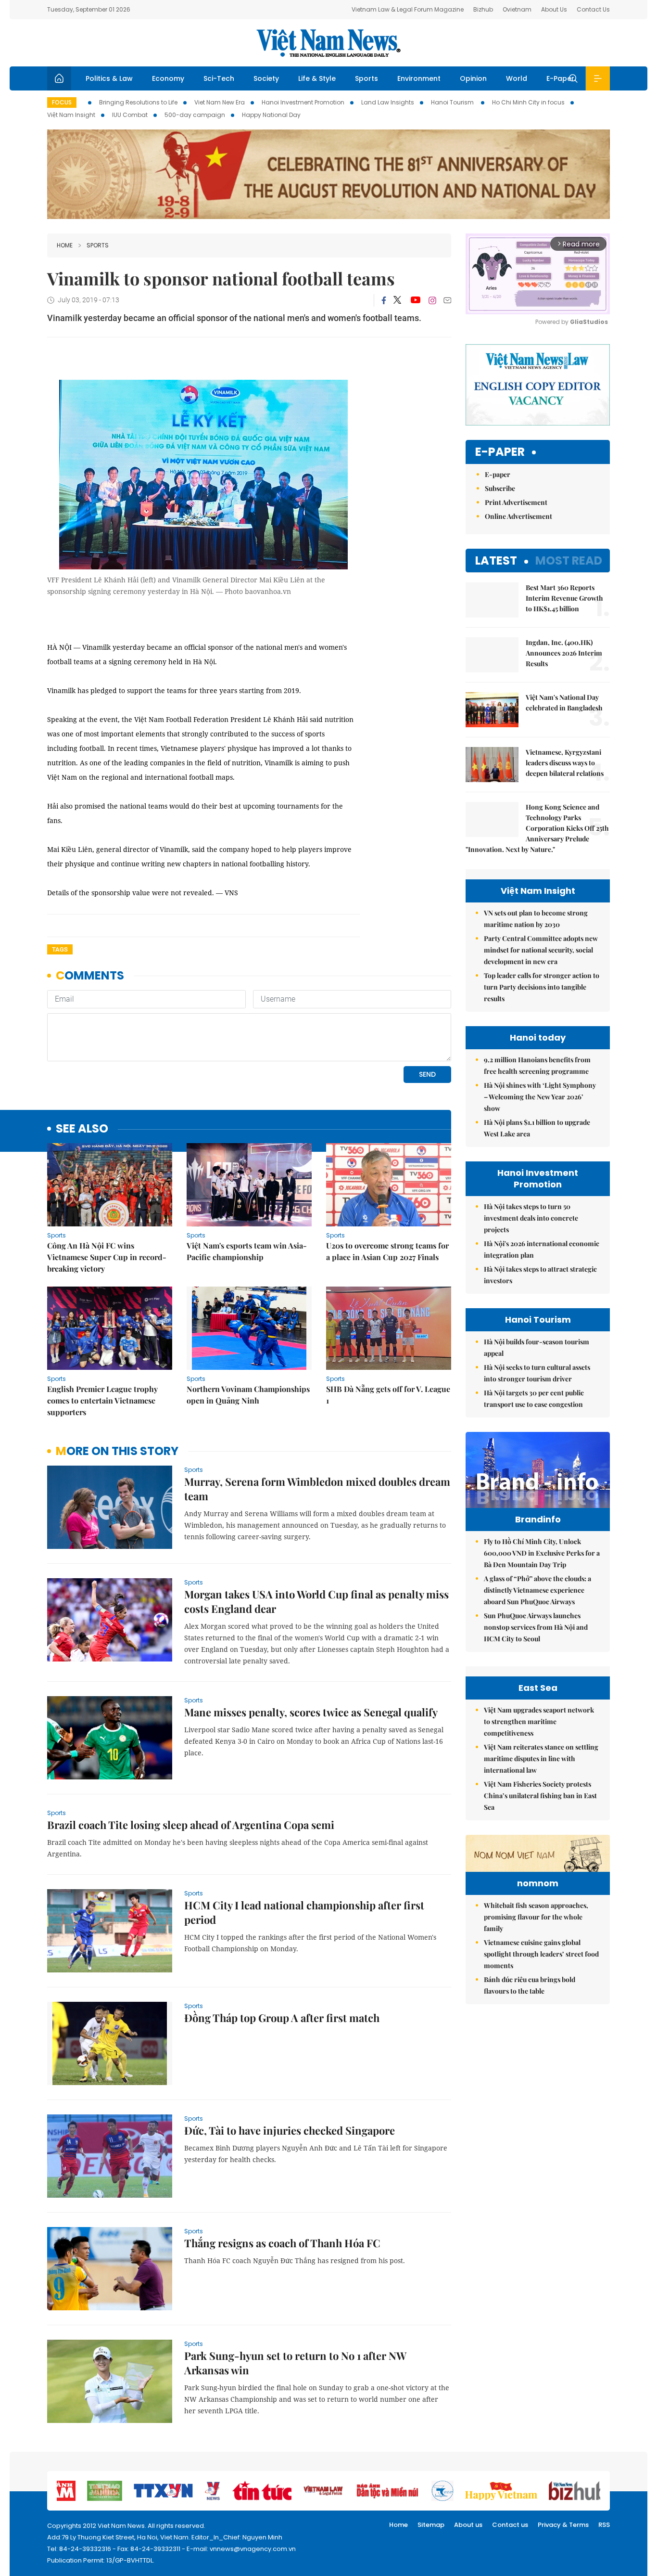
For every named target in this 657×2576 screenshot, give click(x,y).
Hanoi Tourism (453, 102)
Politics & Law (109, 78)
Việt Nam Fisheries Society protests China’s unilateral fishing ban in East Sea (540, 1796)
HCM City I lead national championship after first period (304, 1912)
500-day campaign (195, 115)
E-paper (500, 452)
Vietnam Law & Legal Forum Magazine (408, 9)
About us (468, 2525)
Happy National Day (271, 115)
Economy (168, 78)
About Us (554, 9)
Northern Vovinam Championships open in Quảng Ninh (248, 1395)
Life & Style (317, 78)
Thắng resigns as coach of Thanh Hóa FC (282, 2243)
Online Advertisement (518, 516)
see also (82, 1129)
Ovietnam (517, 9)
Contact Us (593, 9)
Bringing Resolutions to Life (138, 102)
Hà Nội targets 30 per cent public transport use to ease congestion (534, 1398)
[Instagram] (432, 300)
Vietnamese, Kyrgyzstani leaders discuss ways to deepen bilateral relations (565, 763)
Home (65, 245)
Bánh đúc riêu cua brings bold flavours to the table (530, 1985)
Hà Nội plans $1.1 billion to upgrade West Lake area (537, 1128)
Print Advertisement (516, 502)
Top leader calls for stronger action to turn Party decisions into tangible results (542, 987)
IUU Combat (130, 115)
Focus (62, 102)
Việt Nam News (328, 43)
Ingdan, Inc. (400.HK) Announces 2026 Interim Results (564, 653)
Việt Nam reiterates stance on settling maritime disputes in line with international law (541, 1758)
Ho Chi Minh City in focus (528, 102)
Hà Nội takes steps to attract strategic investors (540, 1275)
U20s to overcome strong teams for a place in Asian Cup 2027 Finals (387, 1251)
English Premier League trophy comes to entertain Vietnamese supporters (102, 1400)
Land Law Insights (388, 102)
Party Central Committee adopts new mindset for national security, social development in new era (541, 950)
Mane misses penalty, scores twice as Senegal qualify (311, 1712)
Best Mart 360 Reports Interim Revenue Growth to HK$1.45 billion (564, 598)
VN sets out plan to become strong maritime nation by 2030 (536, 919)
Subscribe (500, 488)
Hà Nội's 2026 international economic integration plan (542, 1249)
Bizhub (483, 9)
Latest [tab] (496, 560)
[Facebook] (384, 300)
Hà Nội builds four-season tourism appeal (537, 1347)
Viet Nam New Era (220, 102)
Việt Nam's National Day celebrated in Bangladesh (564, 702)
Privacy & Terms (563, 2525)
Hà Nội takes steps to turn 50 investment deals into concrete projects (531, 1218)
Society (266, 78)
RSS (604, 2525)
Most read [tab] (569, 560)
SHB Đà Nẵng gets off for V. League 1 (388, 1395)
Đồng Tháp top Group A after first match (282, 2018)
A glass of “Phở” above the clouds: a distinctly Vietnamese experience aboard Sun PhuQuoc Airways (537, 1590)
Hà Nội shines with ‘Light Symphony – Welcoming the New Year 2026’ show (540, 1097)
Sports (366, 78)
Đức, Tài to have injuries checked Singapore (290, 2130)
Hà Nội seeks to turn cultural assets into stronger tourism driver (537, 1373)
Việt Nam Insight (71, 115)
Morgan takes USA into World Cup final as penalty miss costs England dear (316, 1601)
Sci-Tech (219, 78)
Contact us (510, 2525)
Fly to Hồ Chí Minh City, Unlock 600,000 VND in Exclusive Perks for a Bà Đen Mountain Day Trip (542, 1553)
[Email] (447, 300)
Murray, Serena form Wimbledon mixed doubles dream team (317, 1489)
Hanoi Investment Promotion (303, 102)
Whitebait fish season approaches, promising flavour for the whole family (536, 1917)
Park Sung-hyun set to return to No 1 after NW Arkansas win (295, 2363)
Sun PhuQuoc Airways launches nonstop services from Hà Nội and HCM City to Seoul (536, 1627)
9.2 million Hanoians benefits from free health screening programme (537, 1065)
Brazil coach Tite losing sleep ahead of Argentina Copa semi (191, 1825)
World (517, 78)
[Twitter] (398, 300)
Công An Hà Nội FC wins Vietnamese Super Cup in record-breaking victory (107, 1257)
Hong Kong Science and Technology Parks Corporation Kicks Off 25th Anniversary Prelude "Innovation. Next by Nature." (537, 828)
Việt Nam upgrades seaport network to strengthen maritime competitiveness (539, 1721)
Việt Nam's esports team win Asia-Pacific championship (247, 1251)
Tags (60, 949)
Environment (419, 78)
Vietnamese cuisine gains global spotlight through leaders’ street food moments (541, 1954)
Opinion (473, 78)
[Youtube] (415, 300)
